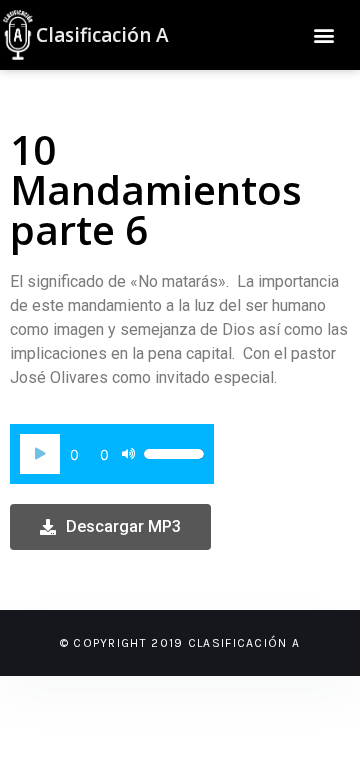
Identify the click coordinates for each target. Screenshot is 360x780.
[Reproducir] (40, 454)
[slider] (174, 454)
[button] (323, 35)
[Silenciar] (128, 454)
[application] (112, 454)
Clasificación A (102, 35)
